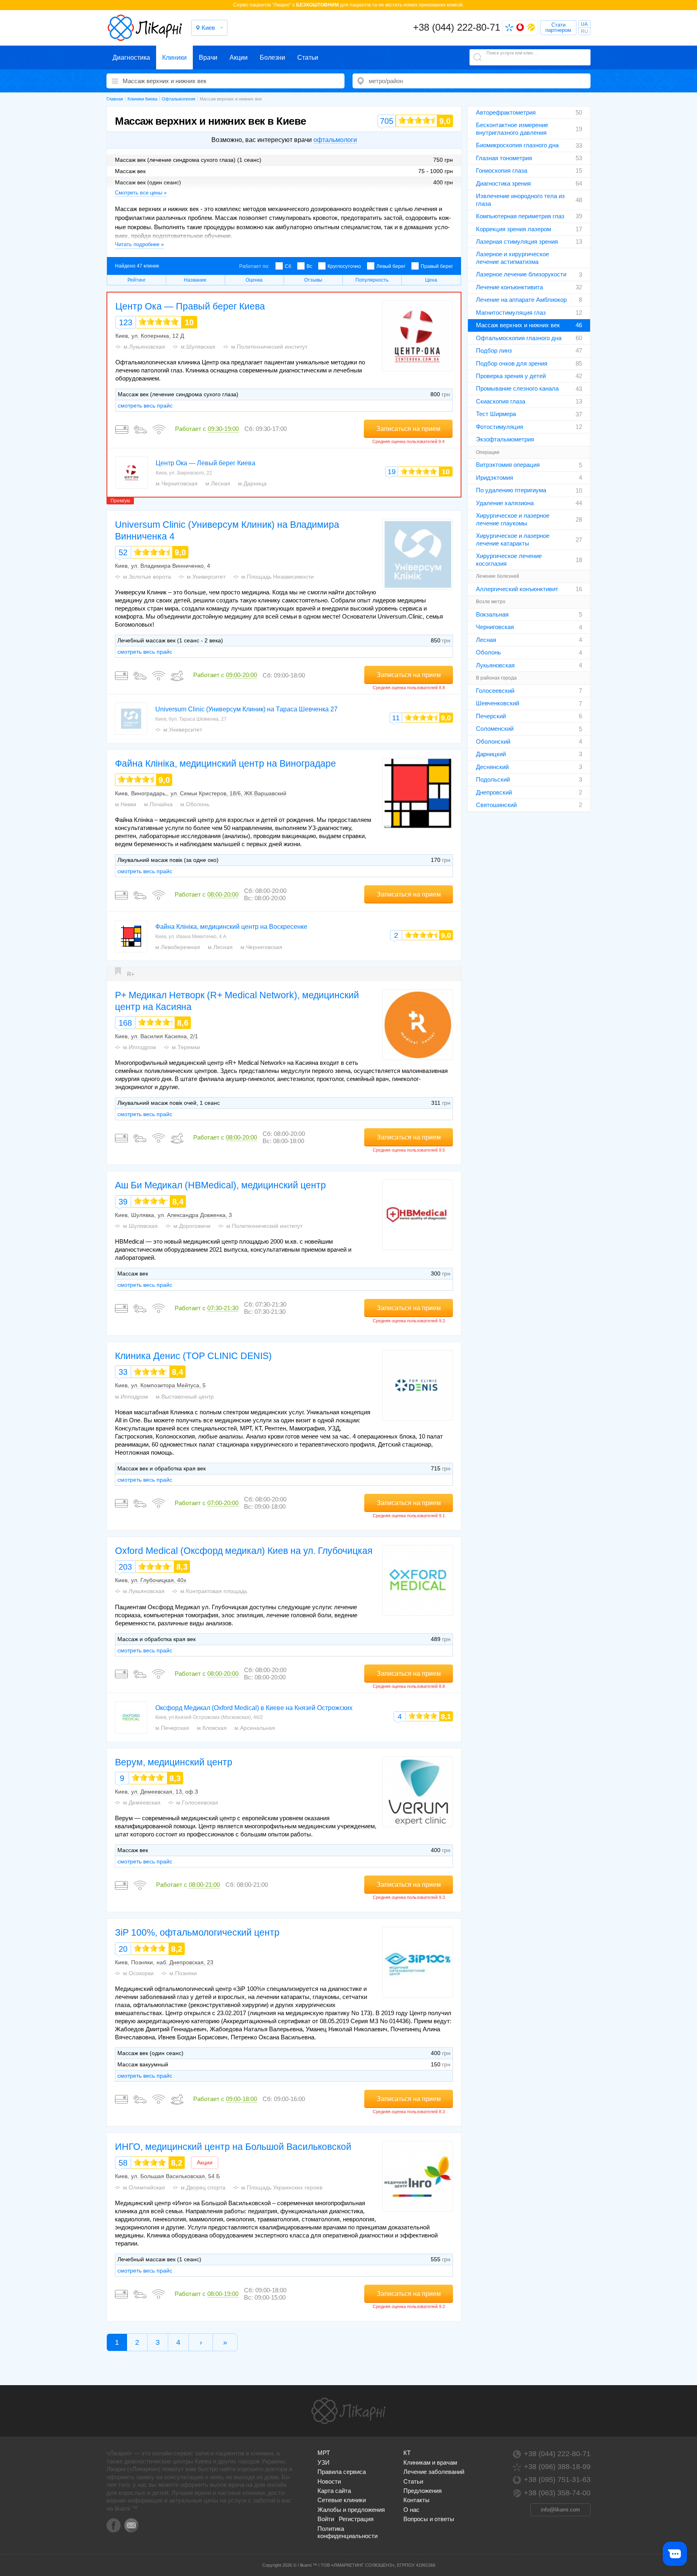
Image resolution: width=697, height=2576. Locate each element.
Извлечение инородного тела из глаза (520, 200)
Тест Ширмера (496, 414)
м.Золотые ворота (147, 577)
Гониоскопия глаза (502, 170)
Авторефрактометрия (506, 112)
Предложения (423, 2491)
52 (123, 552)
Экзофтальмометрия (505, 439)
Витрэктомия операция (508, 465)
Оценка (254, 280)
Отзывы (313, 280)
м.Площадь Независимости (278, 577)
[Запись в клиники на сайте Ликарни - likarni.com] (145, 28)
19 (392, 472)
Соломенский (495, 729)
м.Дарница (252, 483)
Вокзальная (492, 614)
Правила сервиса (342, 2472)
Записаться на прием (408, 429)
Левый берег (391, 266)
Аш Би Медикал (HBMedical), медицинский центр (220, 1185)
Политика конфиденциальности (347, 2532)
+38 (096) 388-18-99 (557, 2467)
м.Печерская (172, 1728)
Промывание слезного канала (517, 388)
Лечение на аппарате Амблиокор (521, 300)
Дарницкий (491, 754)
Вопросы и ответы (429, 2519)
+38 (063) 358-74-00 (557, 2493)
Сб (288, 266)
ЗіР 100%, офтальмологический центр (197, 1932)
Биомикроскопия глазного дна (517, 145)
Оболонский (493, 741)
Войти (326, 2519)
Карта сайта (334, 2491)
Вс (309, 266)
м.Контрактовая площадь (214, 1591)
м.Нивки (126, 804)
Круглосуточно (344, 266)
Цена (431, 280)
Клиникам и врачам (430, 2462)
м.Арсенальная (255, 1728)
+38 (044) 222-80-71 (457, 27)
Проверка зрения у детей (511, 376)
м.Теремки (186, 1047)
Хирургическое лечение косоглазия (509, 559)
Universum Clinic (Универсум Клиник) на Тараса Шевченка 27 (246, 709)
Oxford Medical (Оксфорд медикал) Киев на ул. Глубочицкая (244, 1551)
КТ (407, 2453)
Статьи (308, 57)
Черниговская (495, 627)
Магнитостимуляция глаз (511, 313)
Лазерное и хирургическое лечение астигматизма (512, 258)
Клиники (174, 57)
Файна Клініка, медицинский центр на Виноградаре (225, 763)
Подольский (493, 779)
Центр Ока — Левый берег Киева (206, 463)
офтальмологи (335, 140)
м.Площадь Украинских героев (282, 2187)
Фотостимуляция (500, 427)
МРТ (324, 2453)
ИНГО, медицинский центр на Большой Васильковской (233, 2147)
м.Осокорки (138, 1973)
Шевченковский (498, 703)
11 (396, 718)
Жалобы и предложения (351, 2510)
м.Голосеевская (197, 1802)
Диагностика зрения (503, 183)
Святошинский (496, 805)
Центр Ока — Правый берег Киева (190, 306)
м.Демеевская (142, 1802)
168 (125, 1023)
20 (123, 1949)
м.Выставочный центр (185, 1397)
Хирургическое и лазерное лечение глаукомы (513, 519)
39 (123, 1202)
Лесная (486, 640)
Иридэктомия (495, 478)
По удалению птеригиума (511, 490)
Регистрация (356, 2519)
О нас (411, 2510)
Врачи (208, 57)
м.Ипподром (140, 1047)
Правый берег (437, 266)
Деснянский (492, 767)
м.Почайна (158, 804)
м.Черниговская (177, 483)
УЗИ (323, 2462)
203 (125, 1567)
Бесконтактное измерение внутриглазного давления (512, 129)
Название (195, 280)
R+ (131, 974)
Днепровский (494, 792)
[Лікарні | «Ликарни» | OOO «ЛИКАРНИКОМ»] (348, 2411)
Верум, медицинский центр (174, 1762)
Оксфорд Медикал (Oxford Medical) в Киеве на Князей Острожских (254, 1708)
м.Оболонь (195, 804)
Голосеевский (495, 691)
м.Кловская (212, 1728)
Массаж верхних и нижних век (518, 325)
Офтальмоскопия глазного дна (519, 338)
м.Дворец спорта (203, 2187)
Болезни (272, 57)
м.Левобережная (178, 947)
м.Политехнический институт (269, 347)
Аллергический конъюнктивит (517, 589)
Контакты (416, 2500)
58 (123, 2163)
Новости (329, 2481)
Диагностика (131, 57)
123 (126, 322)
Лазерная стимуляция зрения (517, 241)
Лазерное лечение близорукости (521, 274)
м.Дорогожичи (192, 1226)
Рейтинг (137, 280)
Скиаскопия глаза (501, 401)
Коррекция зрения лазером (513, 229)
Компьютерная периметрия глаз (520, 216)
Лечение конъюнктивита (509, 287)
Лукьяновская (495, 665)
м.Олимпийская (144, 2187)
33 (123, 1372)
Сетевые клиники (342, 2500)
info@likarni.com (560, 2510)
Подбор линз (494, 350)
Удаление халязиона (505, 503)
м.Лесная (218, 483)
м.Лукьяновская (144, 347)
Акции (239, 57)
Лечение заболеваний (434, 2472)
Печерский (491, 716)
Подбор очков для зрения (512, 363)
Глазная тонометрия (504, 158)
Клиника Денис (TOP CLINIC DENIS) (193, 1356)
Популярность (372, 280)
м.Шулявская (198, 347)
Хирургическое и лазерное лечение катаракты (513, 539)
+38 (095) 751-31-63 (557, 2480)
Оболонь (488, 652)
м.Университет (206, 577)
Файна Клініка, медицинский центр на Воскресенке (231, 927)
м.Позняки (183, 1973)
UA (584, 24)
